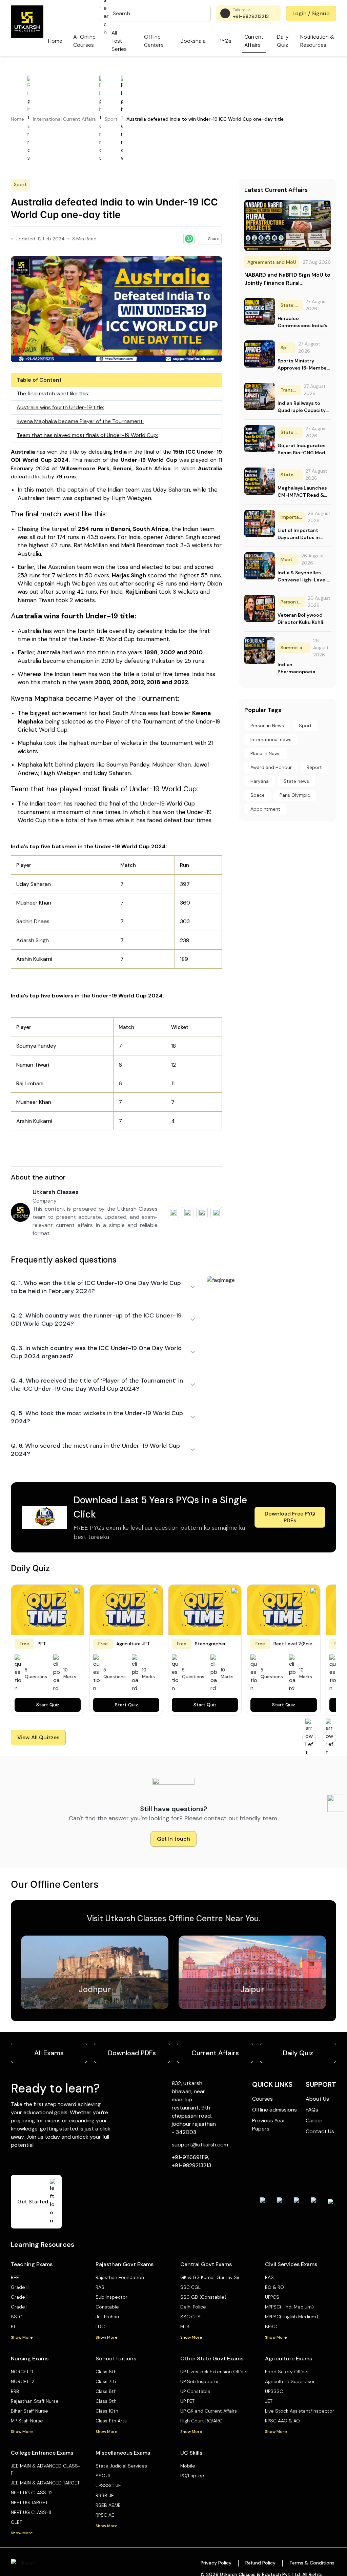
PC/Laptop (192, 2476)
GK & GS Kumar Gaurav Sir (210, 2277)
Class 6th (106, 2372)
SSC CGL (190, 2287)
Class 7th (106, 2381)
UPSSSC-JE (108, 2485)
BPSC (271, 2326)
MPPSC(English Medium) (292, 2317)
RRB (15, 2391)
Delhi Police (193, 2307)
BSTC (17, 2317)
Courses (262, 2099)
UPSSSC (274, 2391)
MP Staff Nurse (27, 2421)
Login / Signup (311, 13)
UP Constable (195, 2391)
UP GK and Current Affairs (209, 2411)
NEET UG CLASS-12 (32, 2493)
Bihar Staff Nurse (29, 2411)
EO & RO (274, 2287)
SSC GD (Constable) (203, 2297)
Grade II (20, 2297)
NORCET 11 (22, 2372)
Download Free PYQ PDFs (290, 1517)
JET (269, 2401)
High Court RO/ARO (201, 2421)
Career (314, 2121)
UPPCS (272, 2297)
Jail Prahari (107, 2317)
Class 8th (106, 2391)
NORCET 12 (23, 2381)
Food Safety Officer (287, 2372)
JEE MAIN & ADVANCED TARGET (45, 2483)
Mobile (188, 2466)
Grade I (19, 2307)
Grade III (20, 2287)
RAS (100, 2287)
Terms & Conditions (312, 2563)
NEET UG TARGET (29, 2502)
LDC (100, 2326)
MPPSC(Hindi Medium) (289, 2307)
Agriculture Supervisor (290, 2381)
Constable (107, 2307)
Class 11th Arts (111, 2421)
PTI (14, 2326)
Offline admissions (274, 2110)
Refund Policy (260, 2563)
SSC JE (104, 2476)
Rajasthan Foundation (120, 2277)
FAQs (312, 2110)
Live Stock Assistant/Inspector (300, 2411)
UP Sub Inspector (200, 2381)
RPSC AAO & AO (282, 2421)
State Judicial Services (121, 2466)
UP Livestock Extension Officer (214, 2372)
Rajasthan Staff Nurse (35, 2401)
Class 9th (106, 2401)
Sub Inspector (111, 2297)
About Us (317, 2099)
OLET (16, 2522)
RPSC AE (105, 2515)
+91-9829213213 (251, 16)
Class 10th (107, 2411)
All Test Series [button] (119, 41)
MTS (185, 2326)
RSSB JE (105, 2495)
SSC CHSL (192, 2317)
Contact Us (320, 2131)
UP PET (187, 2401)
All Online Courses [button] (84, 41)
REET (16, 2277)
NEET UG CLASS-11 (31, 2512)
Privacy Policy (216, 2563)
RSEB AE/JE (108, 2505)
